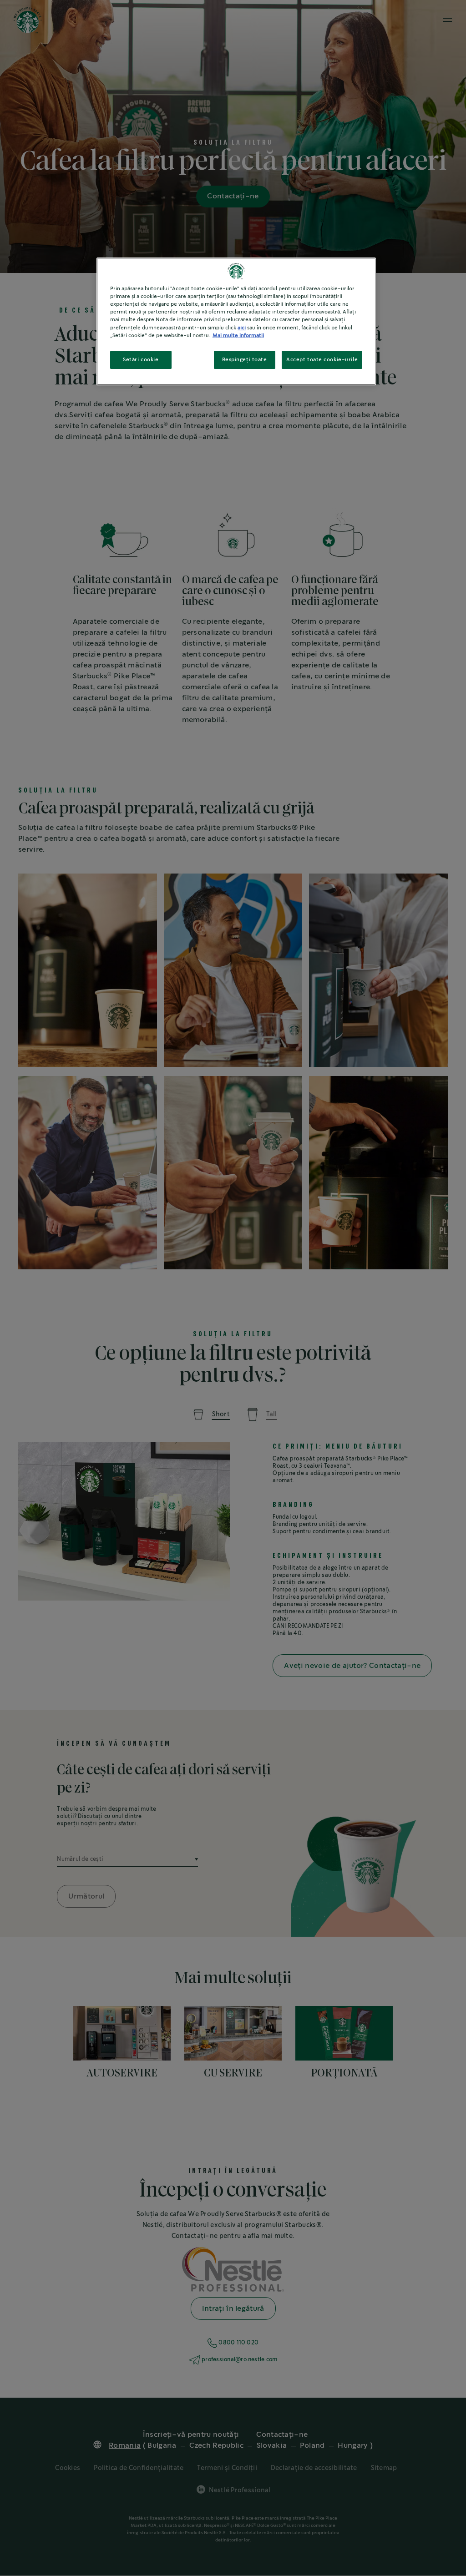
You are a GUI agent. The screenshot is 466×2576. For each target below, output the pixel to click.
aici (242, 328)
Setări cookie (141, 360)
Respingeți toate (245, 360)
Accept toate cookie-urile (322, 360)
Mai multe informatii (238, 336)
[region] (236, 321)
